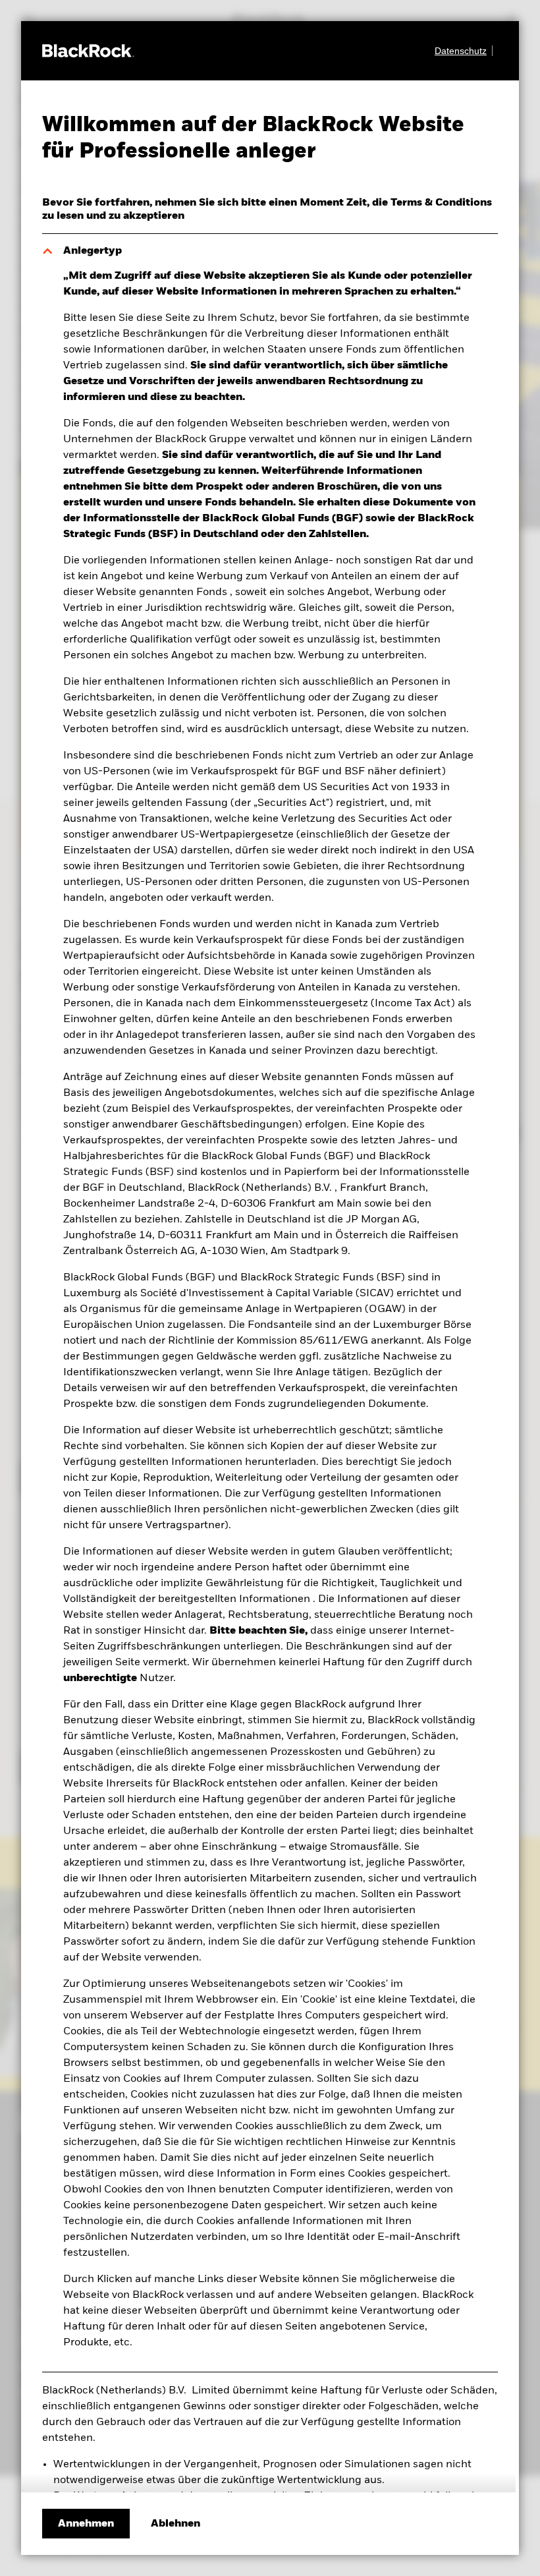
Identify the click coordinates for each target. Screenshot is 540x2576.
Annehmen (86, 2524)
